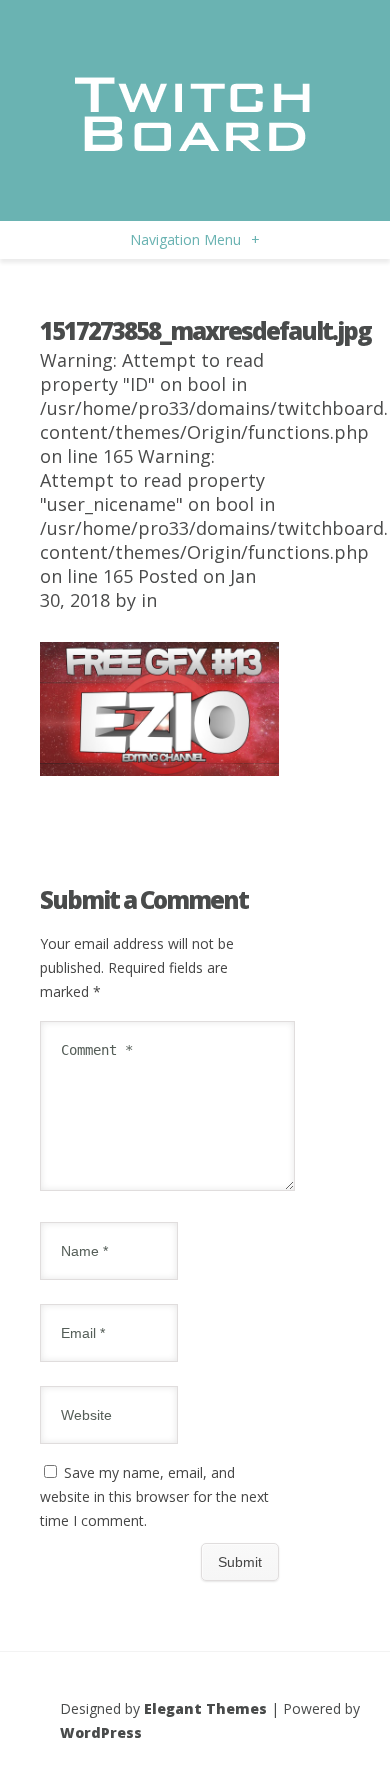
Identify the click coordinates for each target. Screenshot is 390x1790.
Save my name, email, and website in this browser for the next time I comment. (154, 1496)
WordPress (101, 1732)
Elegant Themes (205, 1708)
